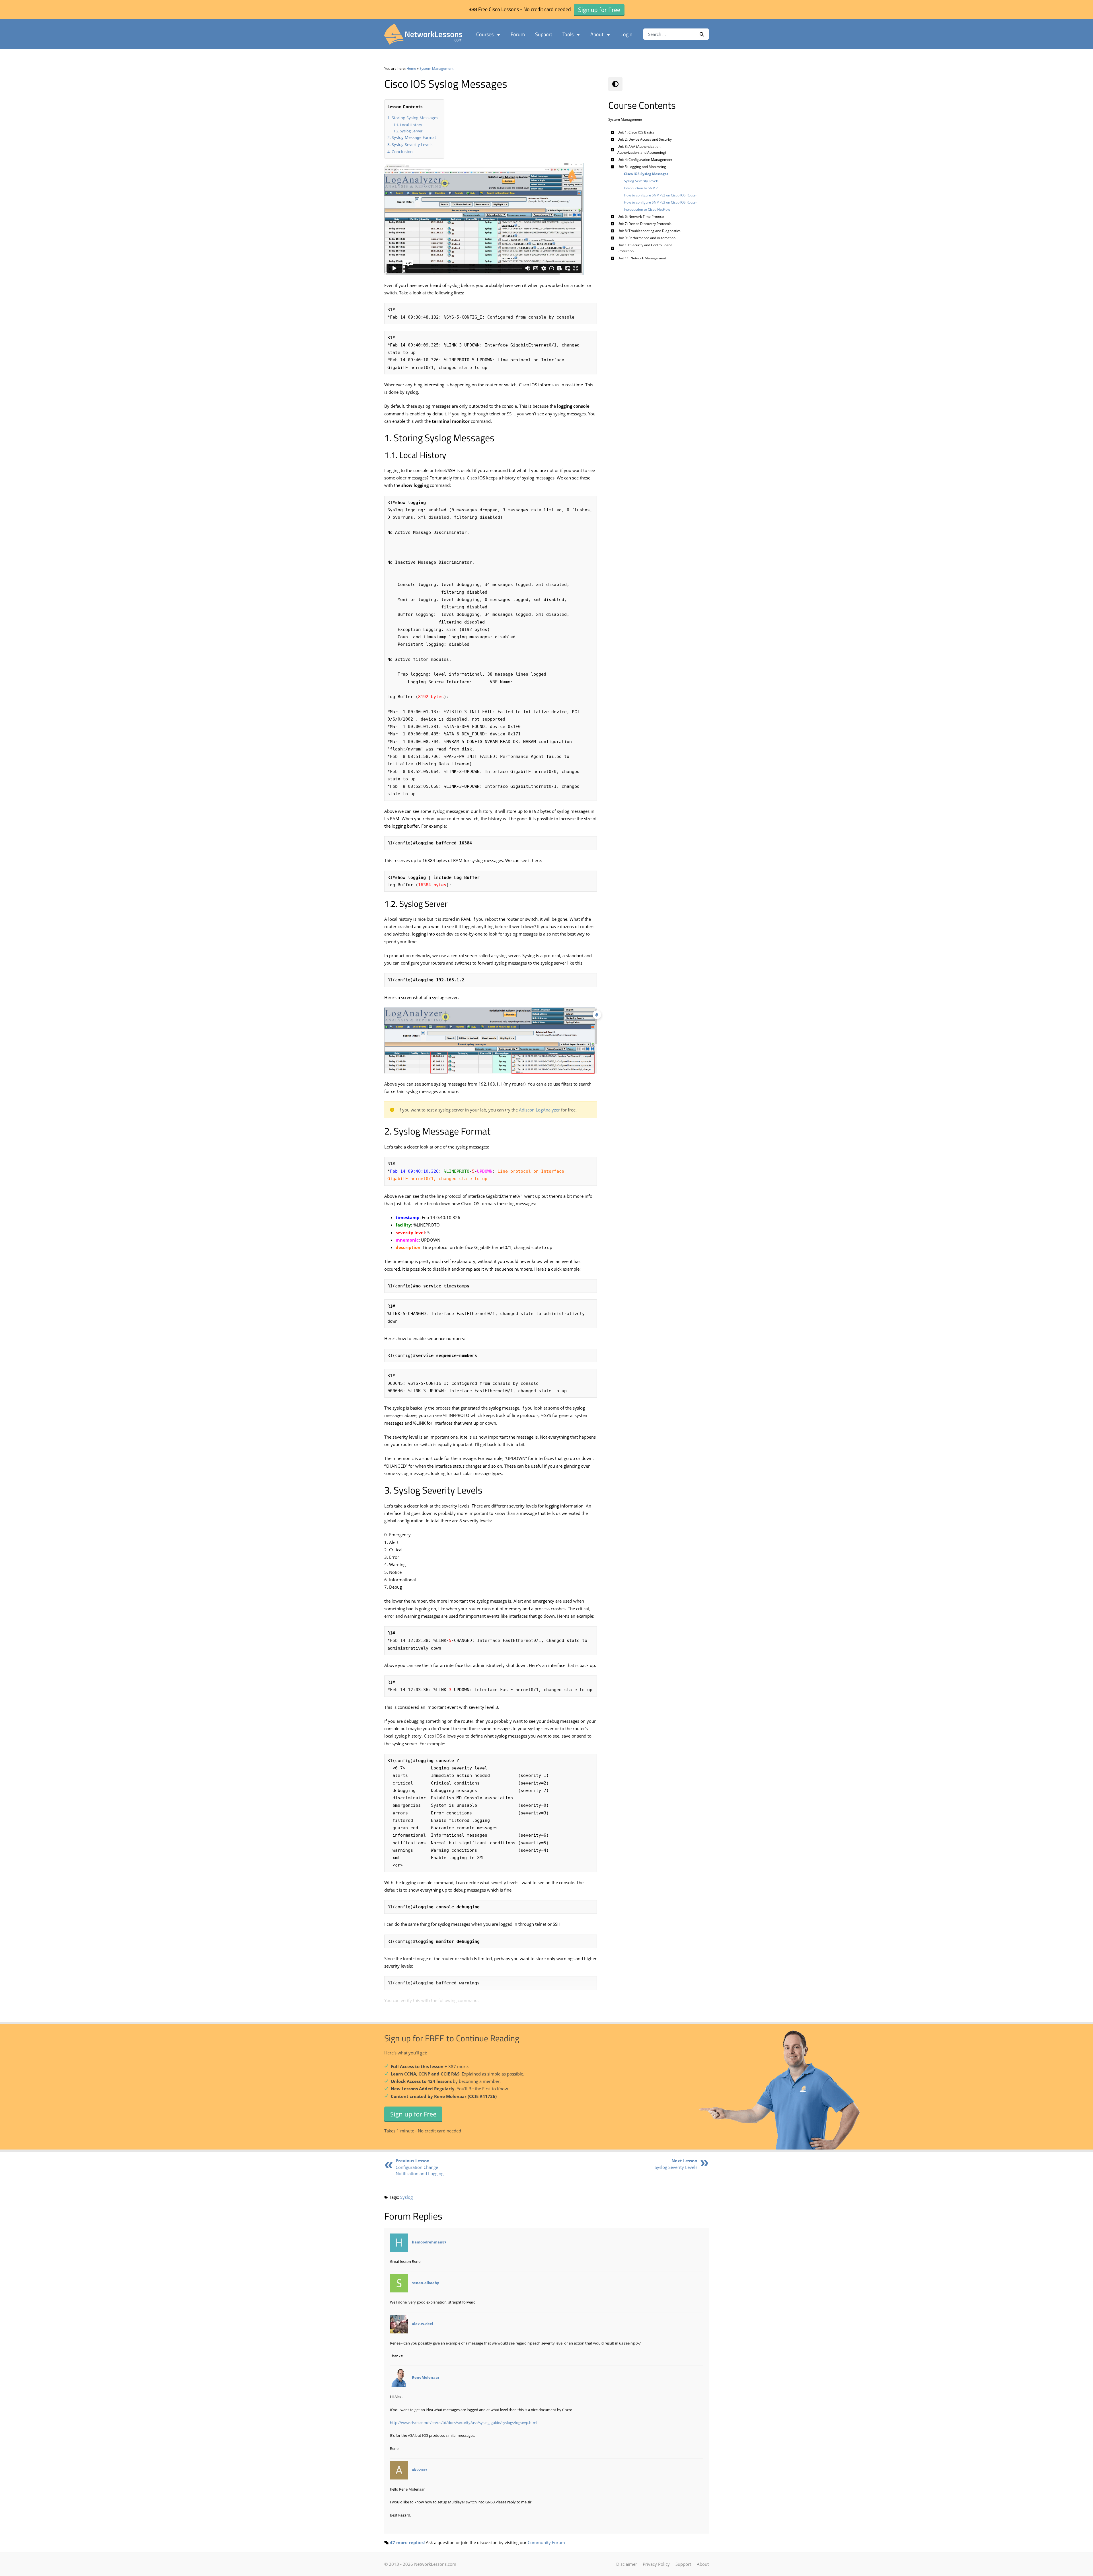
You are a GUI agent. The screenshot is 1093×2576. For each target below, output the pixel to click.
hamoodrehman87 (429, 2242)
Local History (411, 125)
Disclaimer (627, 2564)
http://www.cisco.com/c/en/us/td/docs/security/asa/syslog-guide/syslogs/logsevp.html (464, 2423)
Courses (485, 34)
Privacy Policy (656, 2564)
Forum (518, 34)
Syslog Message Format (414, 137)
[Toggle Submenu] (613, 132)
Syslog (406, 2197)
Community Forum (546, 2542)
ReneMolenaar (426, 2378)
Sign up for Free (413, 2114)
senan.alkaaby (425, 2283)
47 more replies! (407, 2542)
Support (544, 34)
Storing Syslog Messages (415, 118)
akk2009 (419, 2470)
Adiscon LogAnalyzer (539, 1110)
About (597, 34)
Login (626, 34)
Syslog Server (411, 131)
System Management (436, 68)
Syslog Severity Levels (412, 144)
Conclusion (402, 152)
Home (411, 68)
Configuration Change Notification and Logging (420, 2167)
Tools (568, 34)
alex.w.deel (423, 2324)
